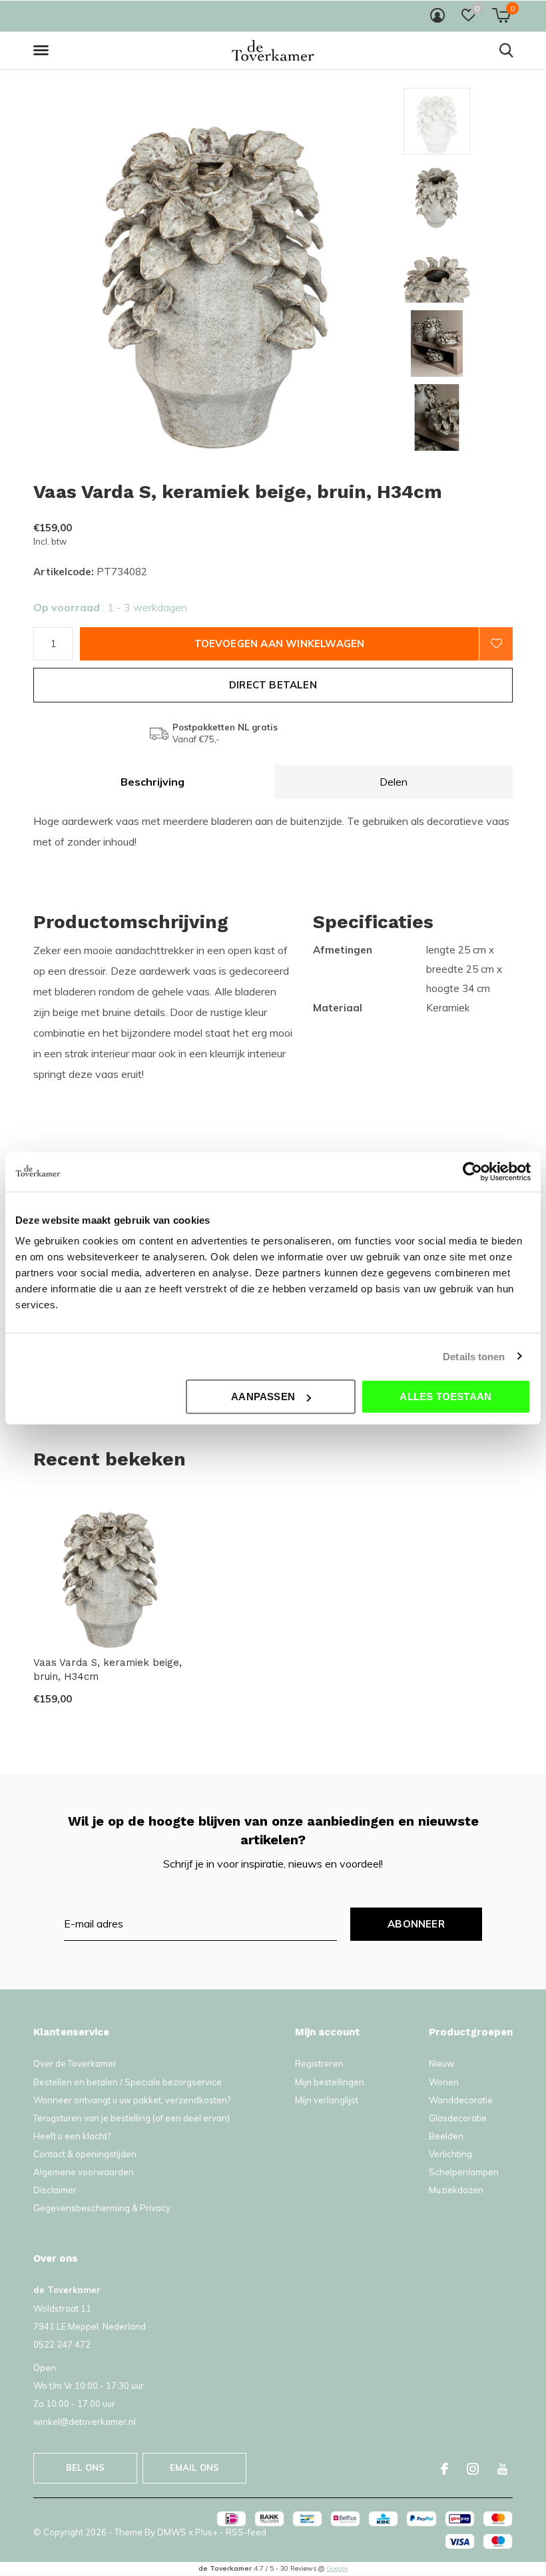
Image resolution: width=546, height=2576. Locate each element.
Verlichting (450, 2154)
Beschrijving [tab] (152, 782)
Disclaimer (55, 2190)
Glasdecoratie (458, 2118)
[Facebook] (444, 2469)
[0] (501, 15)
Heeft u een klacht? (72, 2136)
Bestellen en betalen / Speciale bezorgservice (128, 2082)
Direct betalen (273, 685)
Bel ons (85, 2467)
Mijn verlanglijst (327, 2100)
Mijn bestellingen (330, 2082)
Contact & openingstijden (85, 2154)
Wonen (444, 2082)
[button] (43, 51)
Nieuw (441, 2063)
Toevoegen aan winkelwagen (280, 644)
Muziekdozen (456, 2190)
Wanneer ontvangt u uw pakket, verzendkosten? (132, 2100)
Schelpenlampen (464, 2172)
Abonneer (416, 1924)
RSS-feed (246, 2532)
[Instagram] (473, 2469)
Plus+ (206, 2532)
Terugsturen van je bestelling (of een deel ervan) (132, 2118)
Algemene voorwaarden (84, 2172)
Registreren (319, 2063)
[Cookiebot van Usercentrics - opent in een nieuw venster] (472, 1171)
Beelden (446, 2136)
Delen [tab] (394, 782)
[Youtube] (502, 2469)
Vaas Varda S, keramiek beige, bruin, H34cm (108, 1670)
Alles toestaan (445, 1397)
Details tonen (474, 1356)
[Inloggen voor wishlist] (496, 644)
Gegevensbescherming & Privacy (102, 2208)
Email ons (195, 2467)
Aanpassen (263, 1397)
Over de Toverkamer (75, 2063)
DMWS (172, 2532)
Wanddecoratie (461, 2100)
